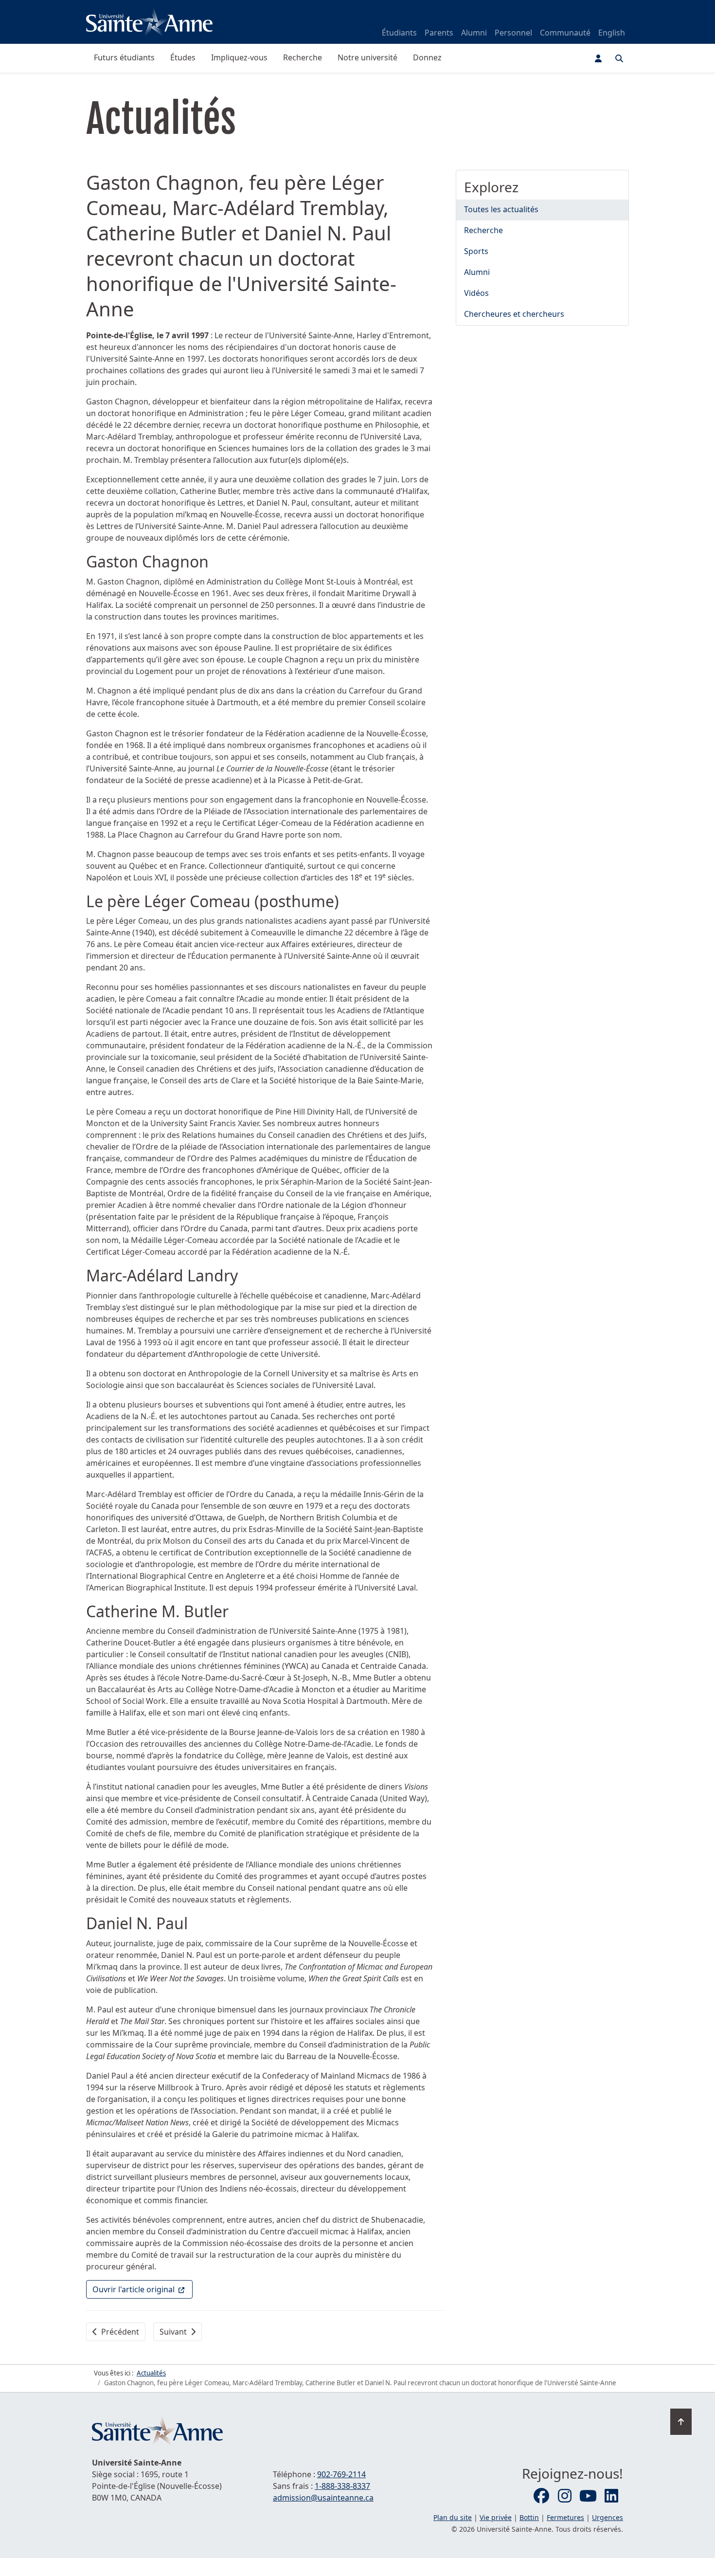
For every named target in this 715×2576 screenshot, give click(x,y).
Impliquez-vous (239, 57)
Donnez (427, 57)
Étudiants (399, 33)
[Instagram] (565, 2496)
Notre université (367, 57)
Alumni (474, 33)
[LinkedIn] (611, 2496)
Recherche (303, 57)
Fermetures (565, 2517)
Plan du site (453, 2517)
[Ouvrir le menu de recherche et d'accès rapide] (619, 58)
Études (183, 57)
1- (342, 2486)
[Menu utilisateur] (598, 58)
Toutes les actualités (501, 209)
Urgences (608, 2517)
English (612, 33)
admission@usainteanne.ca (323, 2498)
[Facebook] (541, 2496)
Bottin (529, 2517)
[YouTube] (588, 2496)
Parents (439, 33)
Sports (476, 251)
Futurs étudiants (124, 57)
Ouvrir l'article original (143, 2289)
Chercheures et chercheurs (514, 314)
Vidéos (476, 293)
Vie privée (496, 2517)
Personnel (513, 33)
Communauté (565, 33)
